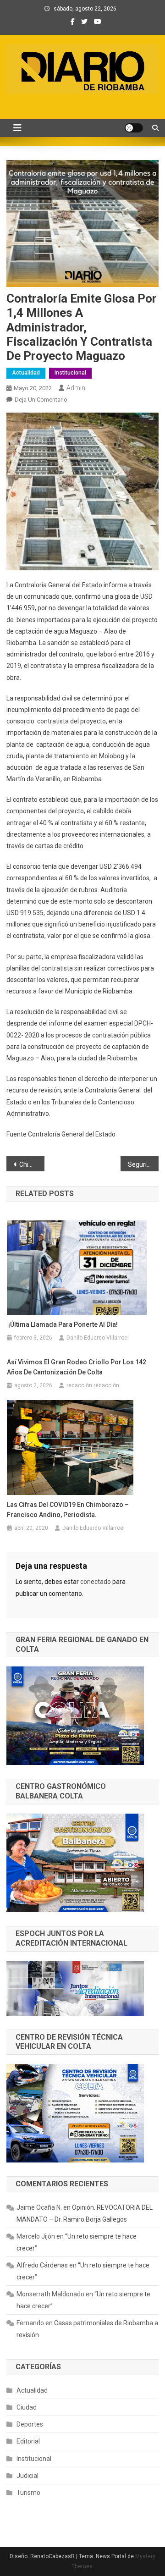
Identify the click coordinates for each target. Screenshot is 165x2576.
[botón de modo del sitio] (134, 128)
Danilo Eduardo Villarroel (98, 1338)
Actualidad (26, 373)
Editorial (28, 2441)
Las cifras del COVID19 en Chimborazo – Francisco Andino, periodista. (68, 1510)
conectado (96, 1582)
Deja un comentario (41, 400)
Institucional (70, 373)
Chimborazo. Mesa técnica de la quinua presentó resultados (32, 1164)
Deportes (30, 2424)
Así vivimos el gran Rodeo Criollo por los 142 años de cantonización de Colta (77, 1367)
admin (76, 388)
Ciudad (27, 2407)
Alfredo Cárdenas (42, 2265)
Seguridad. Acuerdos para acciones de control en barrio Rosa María (143, 1164)
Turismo (28, 2493)
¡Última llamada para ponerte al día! (62, 1324)
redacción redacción (93, 1385)
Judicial (27, 2476)
